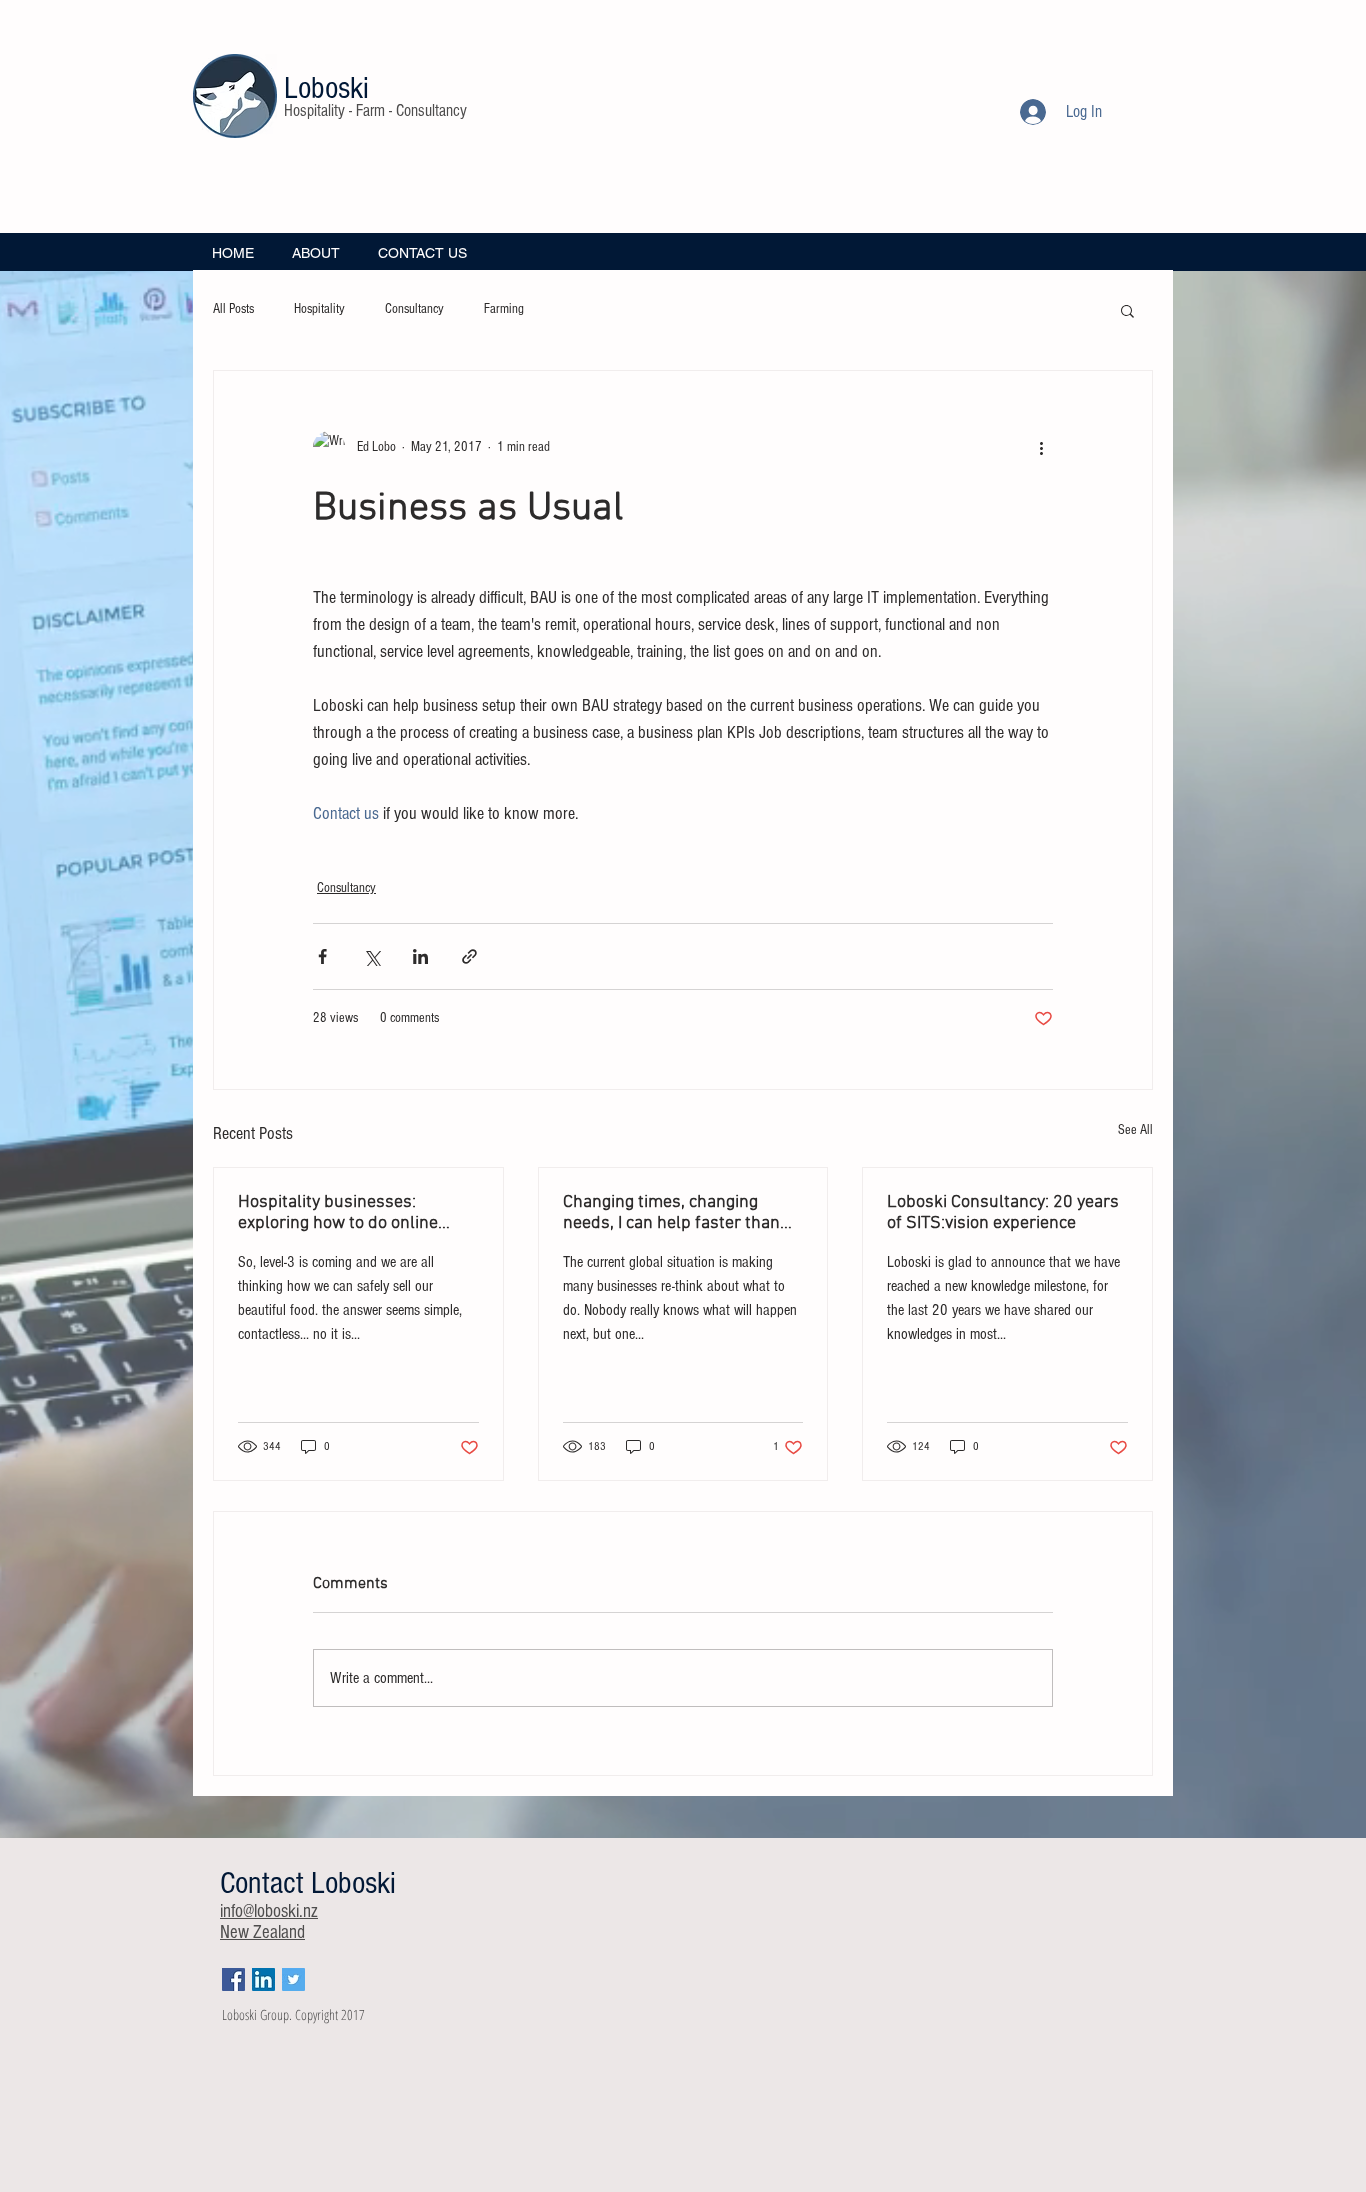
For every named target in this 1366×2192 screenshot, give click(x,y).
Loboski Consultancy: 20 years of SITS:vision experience (1003, 1213)
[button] (1127, 310)
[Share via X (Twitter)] (371, 956)
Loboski (326, 88)
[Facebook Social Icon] (233, 1979)
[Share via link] (469, 956)
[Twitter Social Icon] (293, 1979)
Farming (504, 309)
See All (1135, 1130)
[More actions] (1041, 447)
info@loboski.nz (269, 1911)
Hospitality (319, 309)
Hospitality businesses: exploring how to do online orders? (338, 1213)
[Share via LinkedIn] (420, 956)
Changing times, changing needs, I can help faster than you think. (671, 1213)
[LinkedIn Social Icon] (263, 1979)
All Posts (233, 309)
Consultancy (414, 309)
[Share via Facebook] (322, 956)
